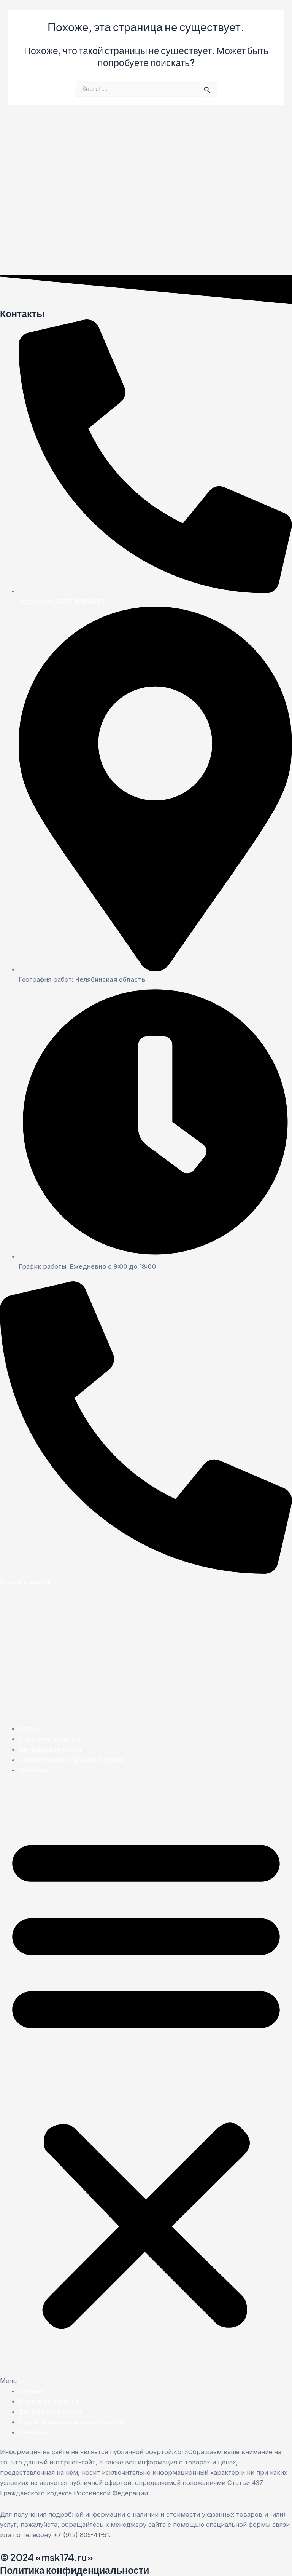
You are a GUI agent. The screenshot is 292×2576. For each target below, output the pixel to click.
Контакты (33, 1770)
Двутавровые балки (50, 1749)
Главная (31, 1728)
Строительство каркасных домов (71, 1760)
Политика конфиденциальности (75, 2570)
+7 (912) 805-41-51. (82, 2535)
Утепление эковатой (50, 1739)
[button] (146, 2085)
